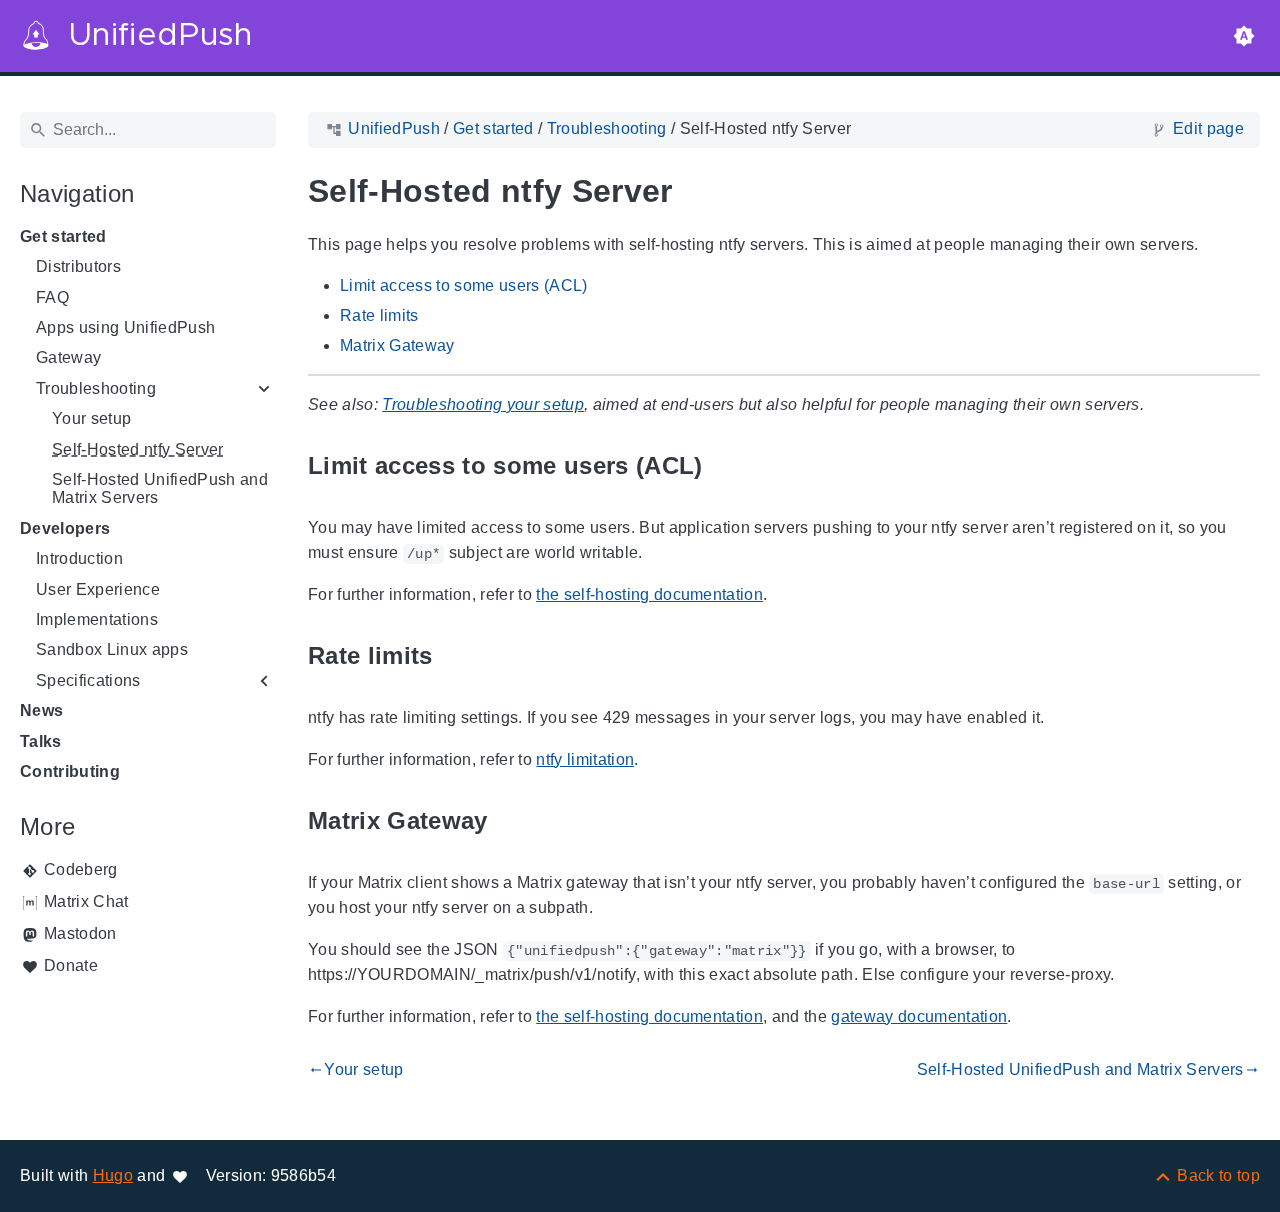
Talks (41, 741)
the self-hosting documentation (649, 594)
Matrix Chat (86, 901)
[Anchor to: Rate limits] (456, 656)
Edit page (1208, 128)
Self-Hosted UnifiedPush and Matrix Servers (160, 488)
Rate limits (379, 315)
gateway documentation (919, 1016)
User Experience (98, 589)
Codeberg (81, 869)
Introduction (79, 558)
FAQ (52, 297)
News (41, 710)
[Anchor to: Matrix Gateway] (511, 821)
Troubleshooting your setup (483, 404)
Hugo (113, 1175)
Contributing (70, 771)
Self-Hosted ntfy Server (138, 449)
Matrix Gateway (397, 345)
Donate (71, 965)
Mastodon (80, 933)
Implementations (97, 619)
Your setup (91, 418)
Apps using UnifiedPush (125, 327)
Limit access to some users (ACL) (464, 285)
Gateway (68, 357)
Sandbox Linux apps (112, 649)
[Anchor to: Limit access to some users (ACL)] (726, 466)
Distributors (78, 266)
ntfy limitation (585, 759)
